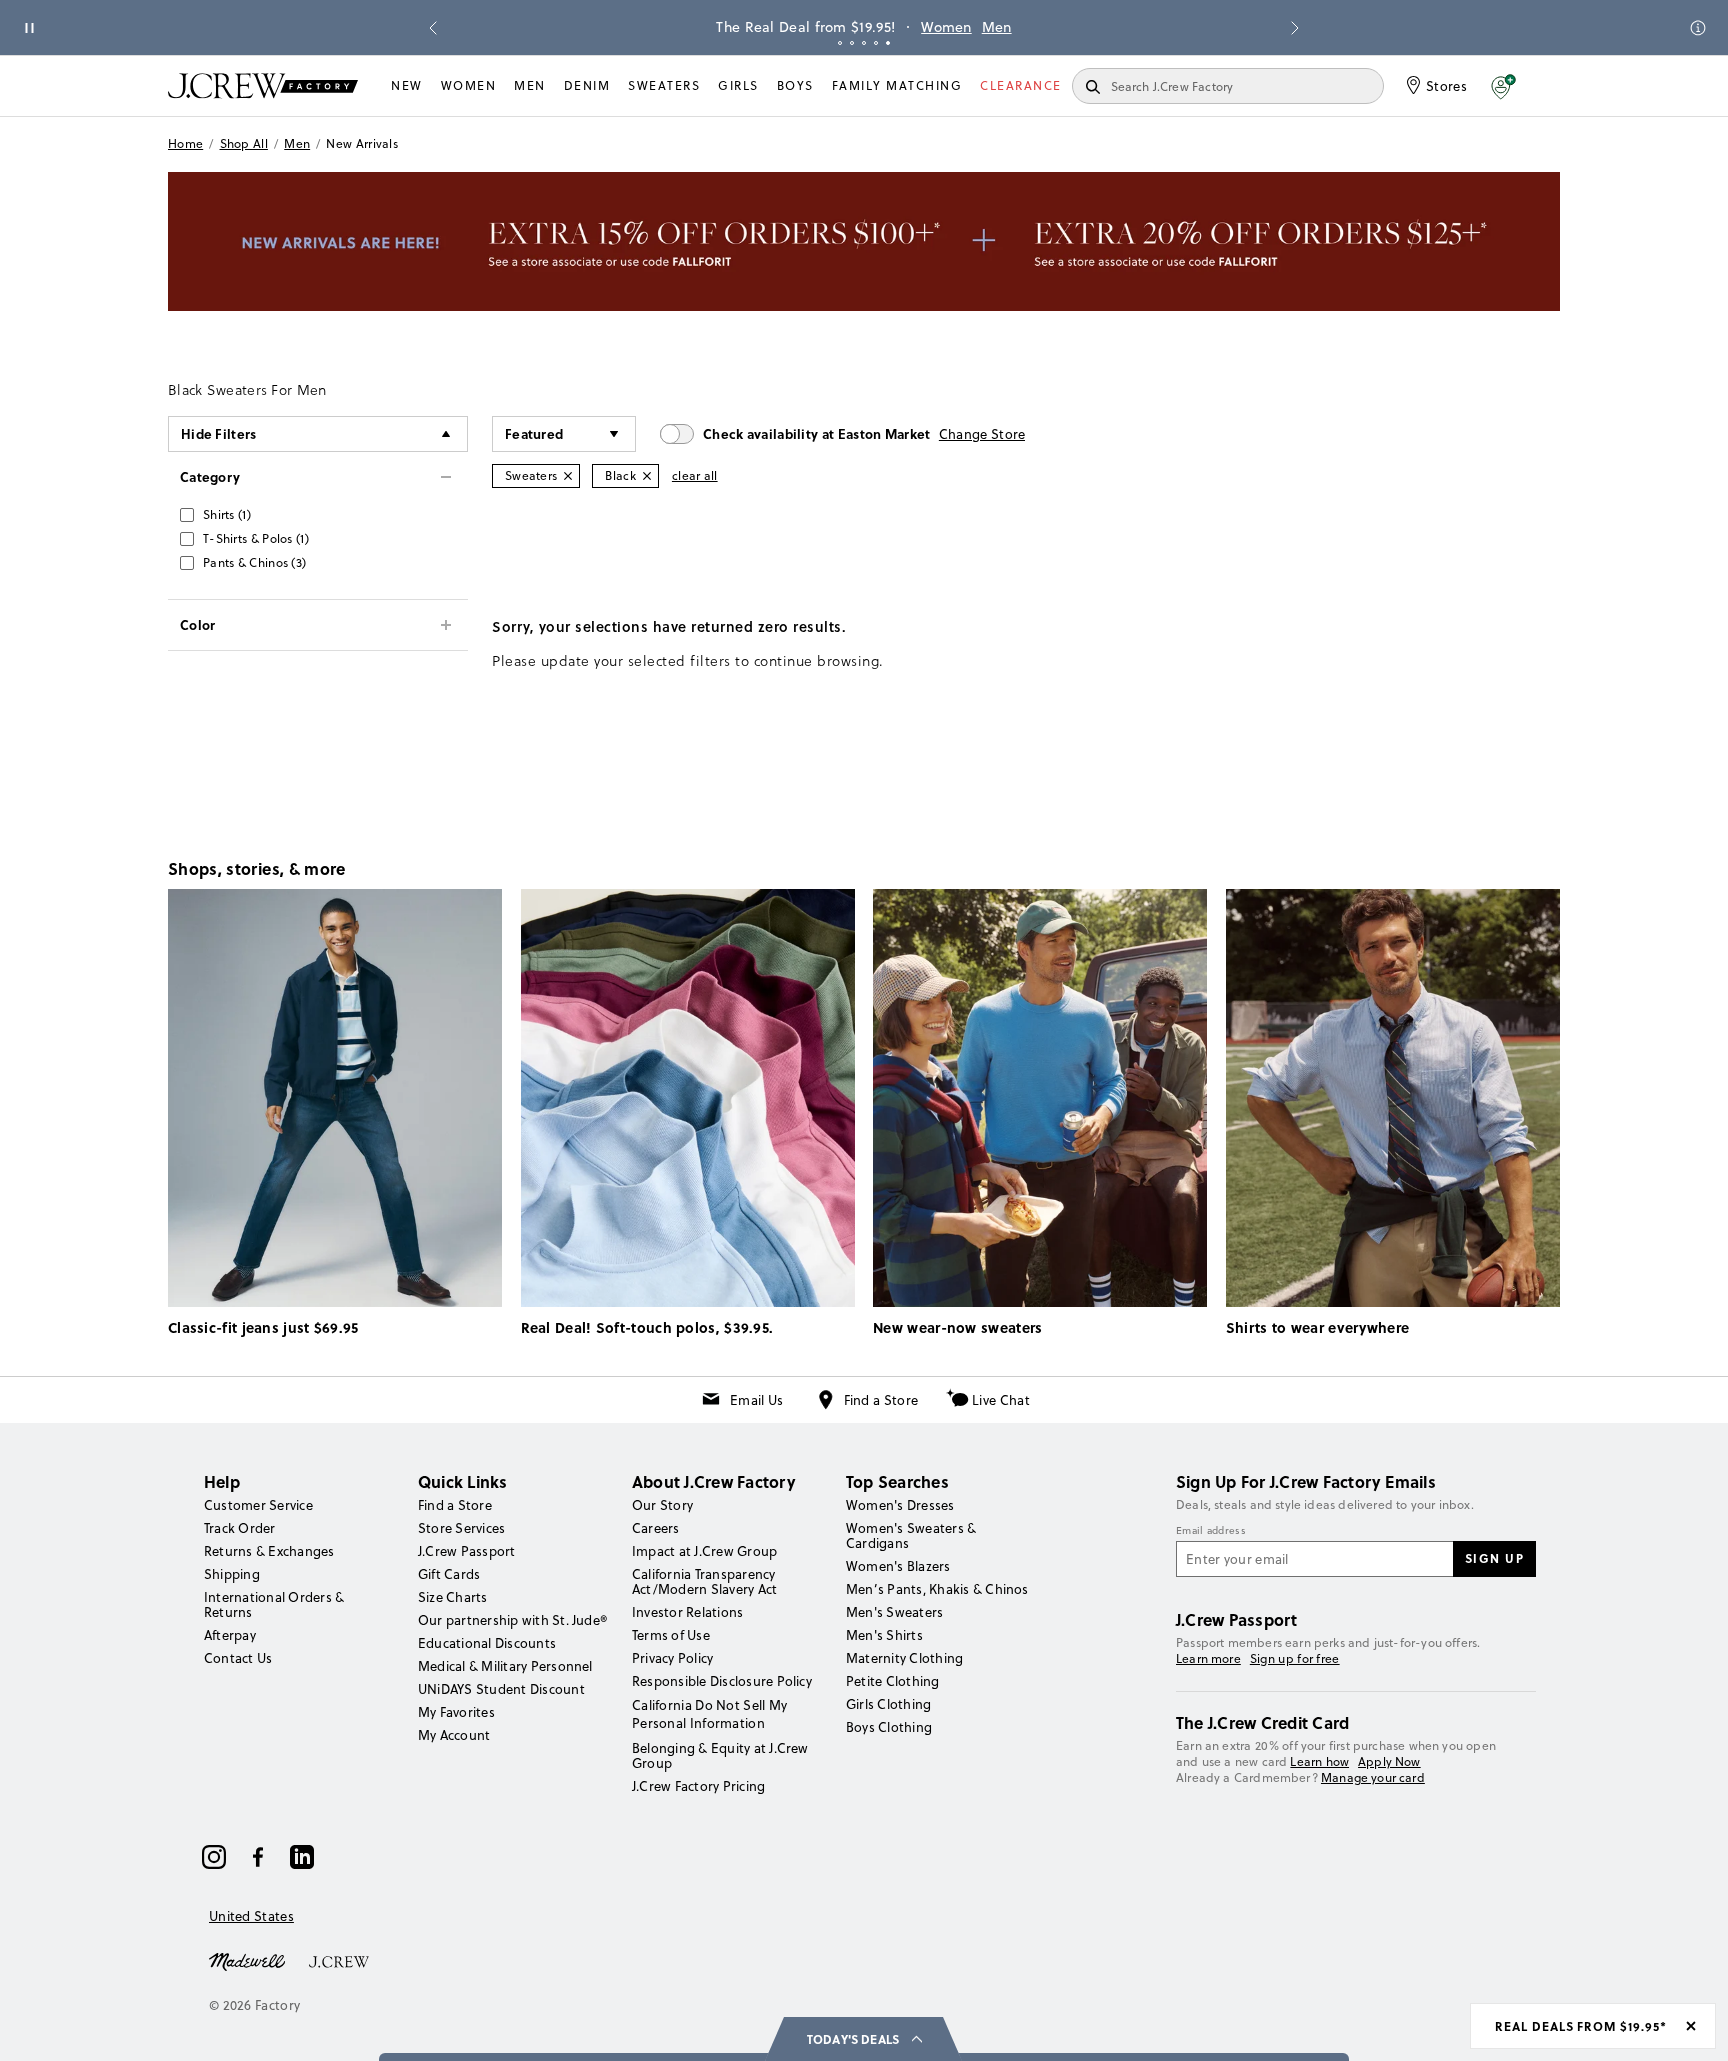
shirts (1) (227, 514)
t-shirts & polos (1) (256, 538)
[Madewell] (247, 1960)
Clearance (1021, 85)
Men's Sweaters (894, 1612)
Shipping (232, 1574)
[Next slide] (1295, 28)
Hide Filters (219, 433)
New (407, 85)
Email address (1211, 1531)
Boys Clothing (889, 1727)
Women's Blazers (898, 1566)
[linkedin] (302, 1857)
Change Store (982, 434)
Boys (795, 85)
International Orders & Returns (274, 1604)
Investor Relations (687, 1612)
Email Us (756, 1400)
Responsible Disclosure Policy (722, 1681)
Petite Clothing (893, 1681)
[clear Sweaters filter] (568, 476)
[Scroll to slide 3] (864, 43)
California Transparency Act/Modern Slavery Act (704, 1581)
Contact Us (238, 1658)
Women (946, 27)
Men (997, 27)
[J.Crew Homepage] (263, 85)
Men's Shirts (884, 1635)
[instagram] (214, 1857)
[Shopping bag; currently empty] (1550, 86)
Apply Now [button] (1389, 1761)
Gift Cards (449, 1574)
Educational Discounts (487, 1643)
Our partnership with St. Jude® (512, 1620)
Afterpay (230, 1635)
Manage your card (1373, 1777)
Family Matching (897, 85)
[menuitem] (407, 86)
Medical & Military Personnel (505, 1666)
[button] (1503, 86)
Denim (587, 85)
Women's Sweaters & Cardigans (911, 1535)
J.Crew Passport (467, 1551)
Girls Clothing (888, 1704)
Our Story (662, 1505)
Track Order (240, 1528)
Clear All (695, 475)
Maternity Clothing (904, 1658)
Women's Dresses (900, 1505)
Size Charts (453, 1597)
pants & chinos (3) (254, 562)
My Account (454, 1735)
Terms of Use (671, 1635)
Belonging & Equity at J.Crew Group (720, 1755)
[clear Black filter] (647, 476)
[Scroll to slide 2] (852, 43)
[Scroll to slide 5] (888, 43)
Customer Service (258, 1505)
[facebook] (258, 1857)
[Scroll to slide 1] (840, 43)
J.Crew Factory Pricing (698, 1786)
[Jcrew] (339, 1960)
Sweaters (664, 85)
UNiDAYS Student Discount (501, 1689)
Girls (738, 85)
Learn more (1208, 1658)
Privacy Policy (672, 1658)
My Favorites (456, 1712)
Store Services (461, 1528)
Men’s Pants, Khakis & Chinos (937, 1589)
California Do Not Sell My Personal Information (710, 1714)
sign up (1495, 1558)
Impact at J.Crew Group (704, 1551)
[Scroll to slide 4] (876, 43)
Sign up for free (1295, 1659)
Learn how (1319, 1761)
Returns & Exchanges (269, 1551)
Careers (656, 1528)
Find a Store (881, 1400)
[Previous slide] (433, 28)
